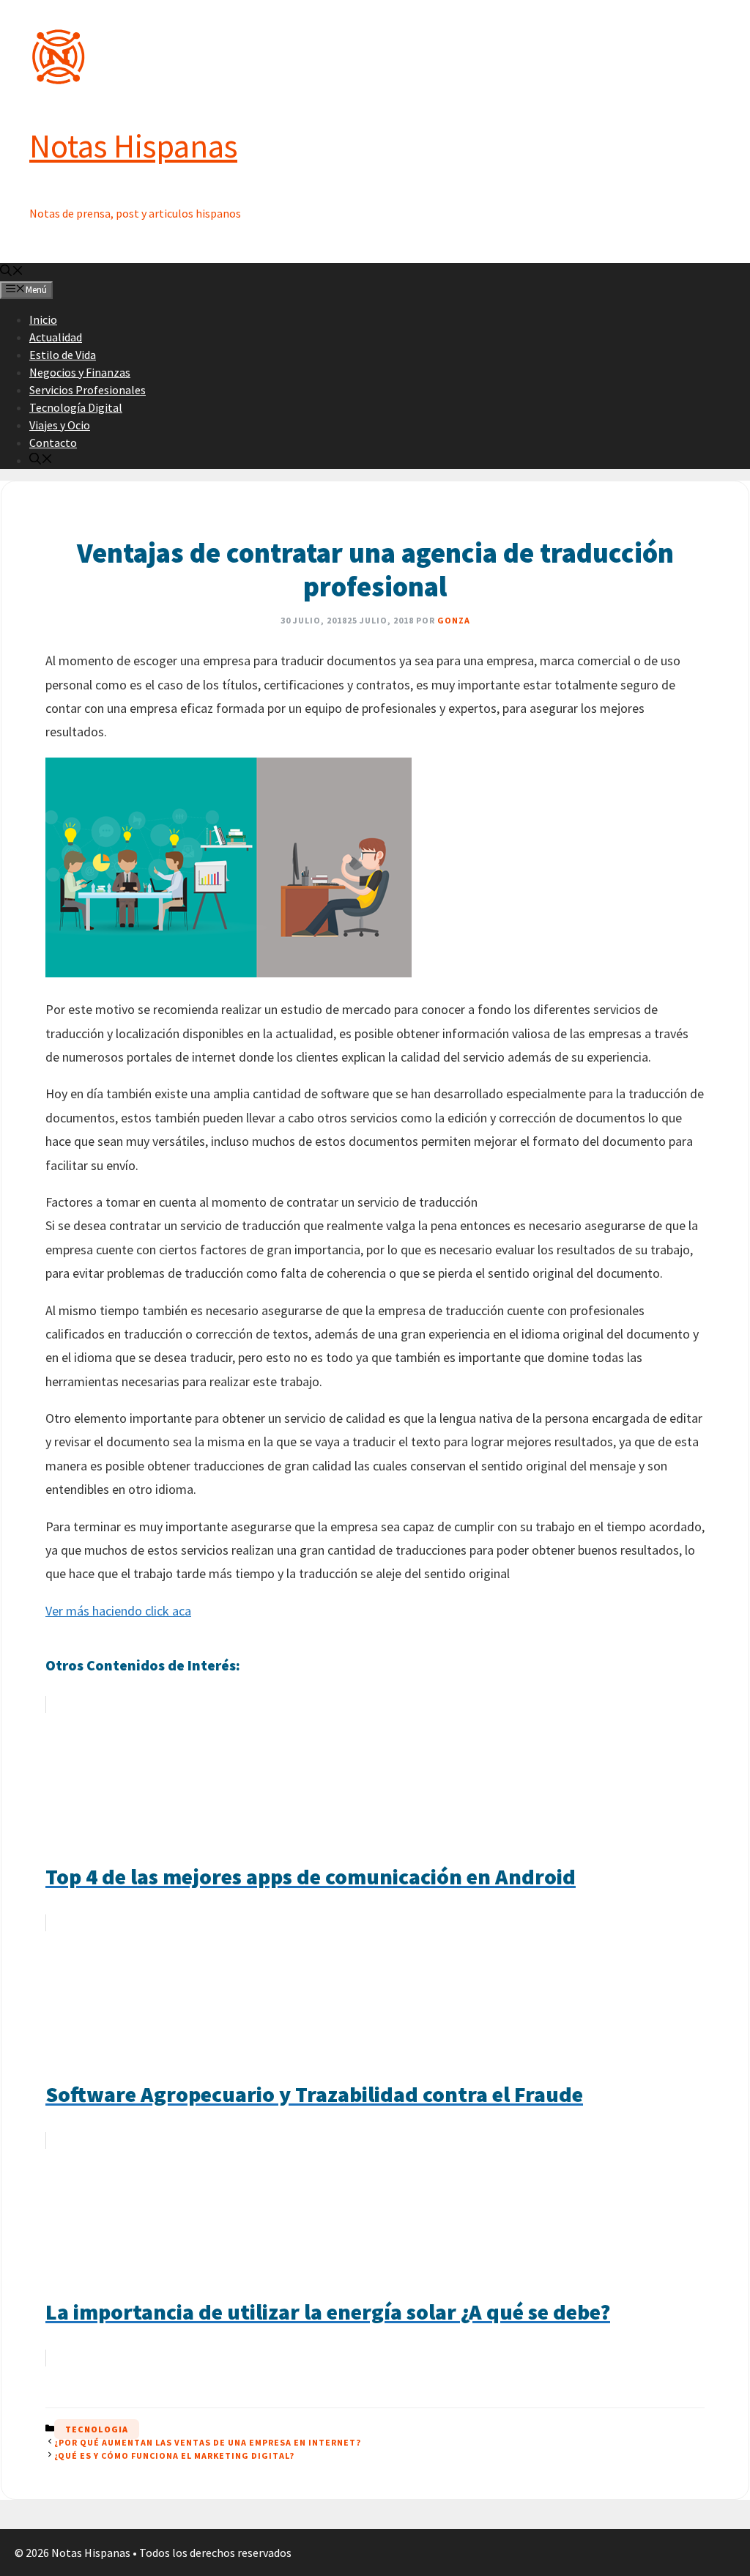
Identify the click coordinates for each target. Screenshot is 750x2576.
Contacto (53, 443)
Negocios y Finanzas (80, 372)
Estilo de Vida (63, 355)
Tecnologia (97, 2429)
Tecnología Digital (76, 407)
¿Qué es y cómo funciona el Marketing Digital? (174, 2455)
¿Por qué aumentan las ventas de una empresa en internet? (208, 2442)
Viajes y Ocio (60, 425)
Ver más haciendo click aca (118, 1611)
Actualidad (56, 337)
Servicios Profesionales (88, 390)
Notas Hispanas (133, 146)
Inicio (43, 319)
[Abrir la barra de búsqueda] (12, 272)
